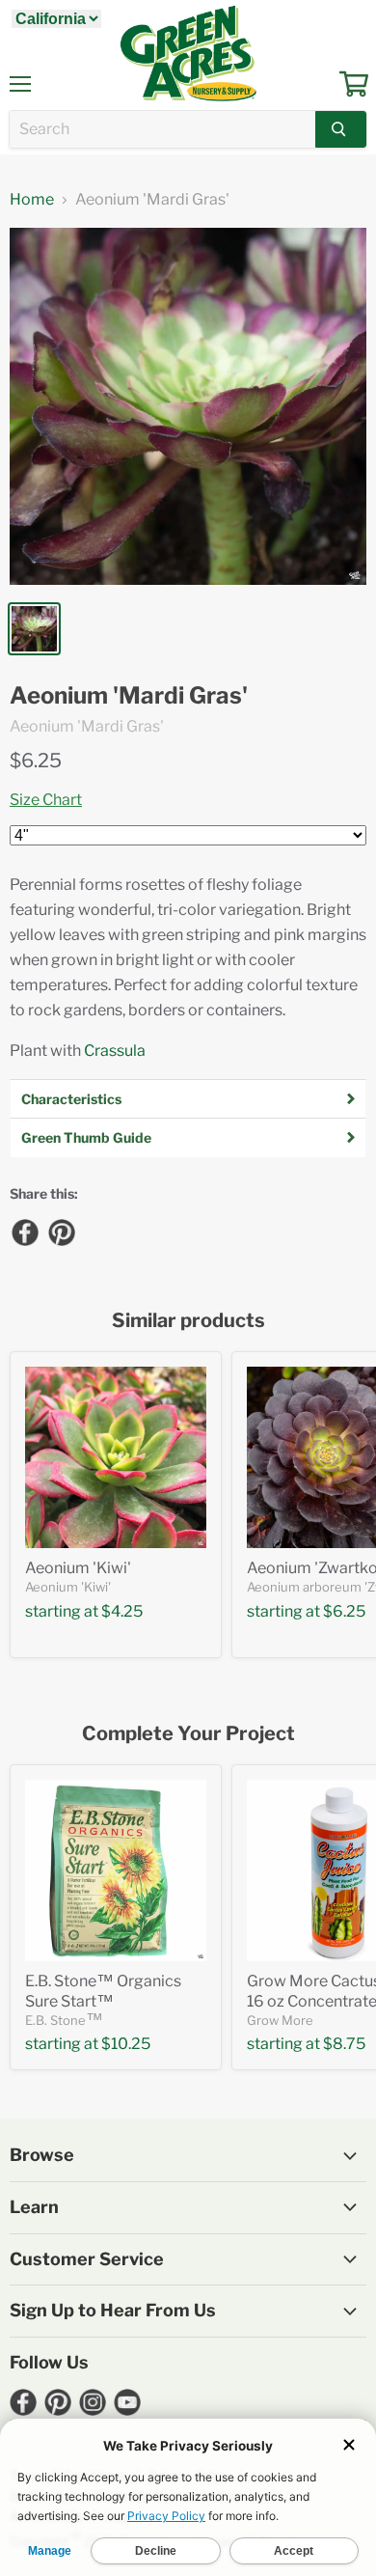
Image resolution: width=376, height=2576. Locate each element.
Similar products (188, 1321)
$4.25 (122, 1611)
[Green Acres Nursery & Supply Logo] (188, 53)
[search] (162, 129)
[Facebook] (24, 1232)
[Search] (341, 129)
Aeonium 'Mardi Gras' (129, 696)
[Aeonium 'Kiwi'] (116, 1457)
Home (32, 200)
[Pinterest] (61, 1232)
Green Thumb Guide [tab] (86, 1137)
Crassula (115, 1051)
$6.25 (36, 761)
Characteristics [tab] (71, 1099)
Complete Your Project (188, 1734)
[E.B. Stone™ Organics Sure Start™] (116, 1870)
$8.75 (344, 2044)
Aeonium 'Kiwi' (78, 1568)
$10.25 (126, 2044)
